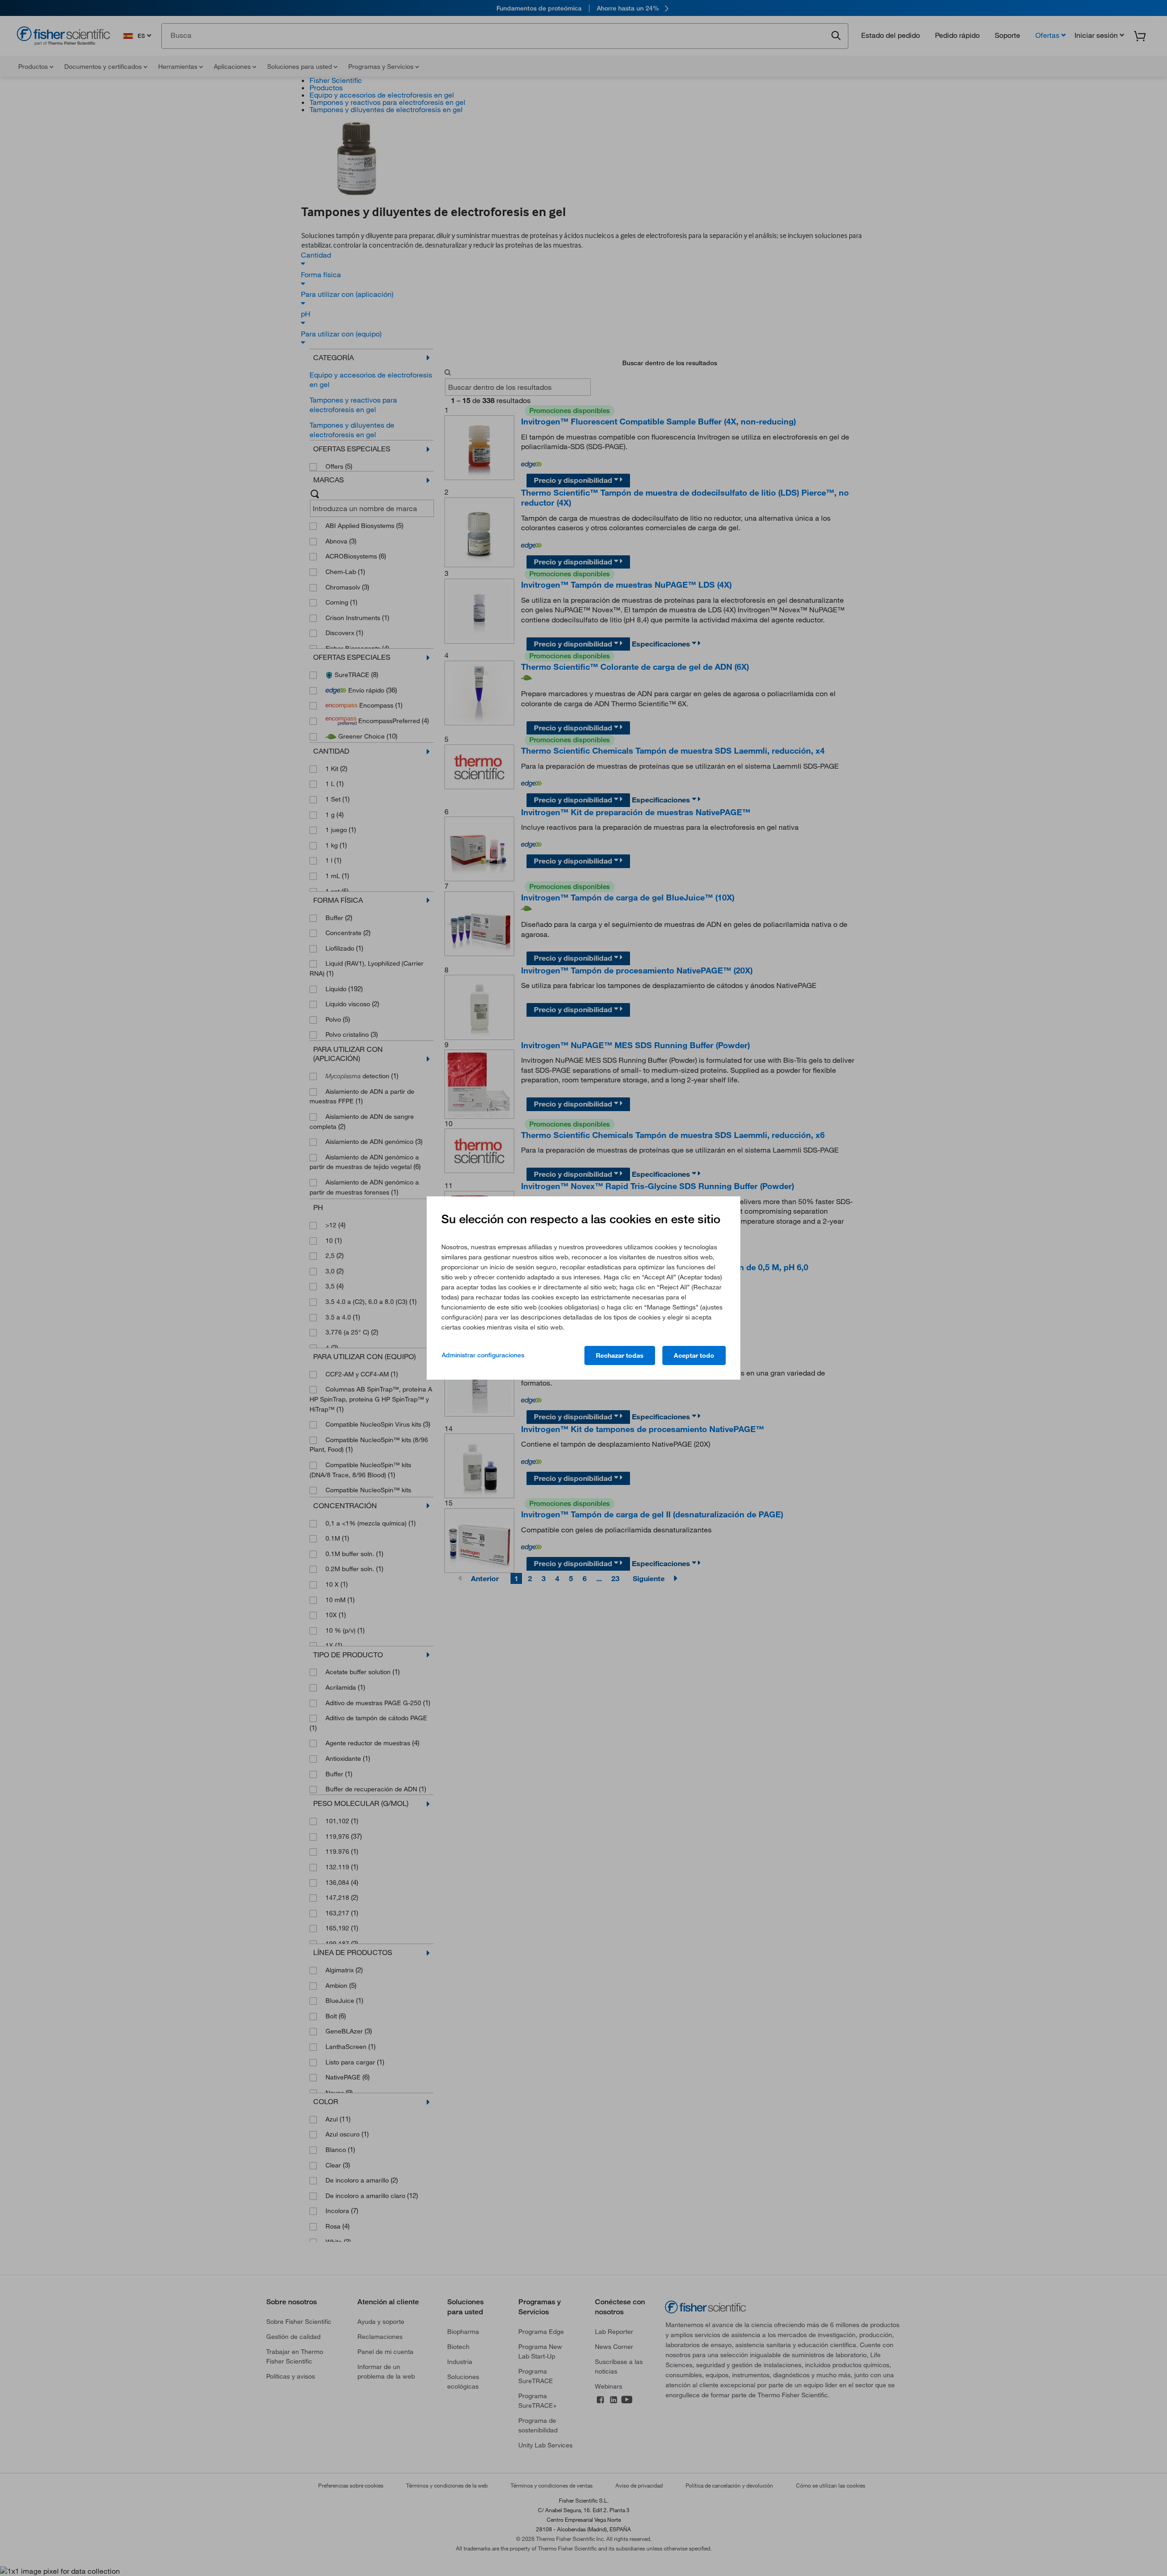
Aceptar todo (694, 1355)
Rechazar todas (620, 1355)
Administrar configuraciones (483, 1355)
